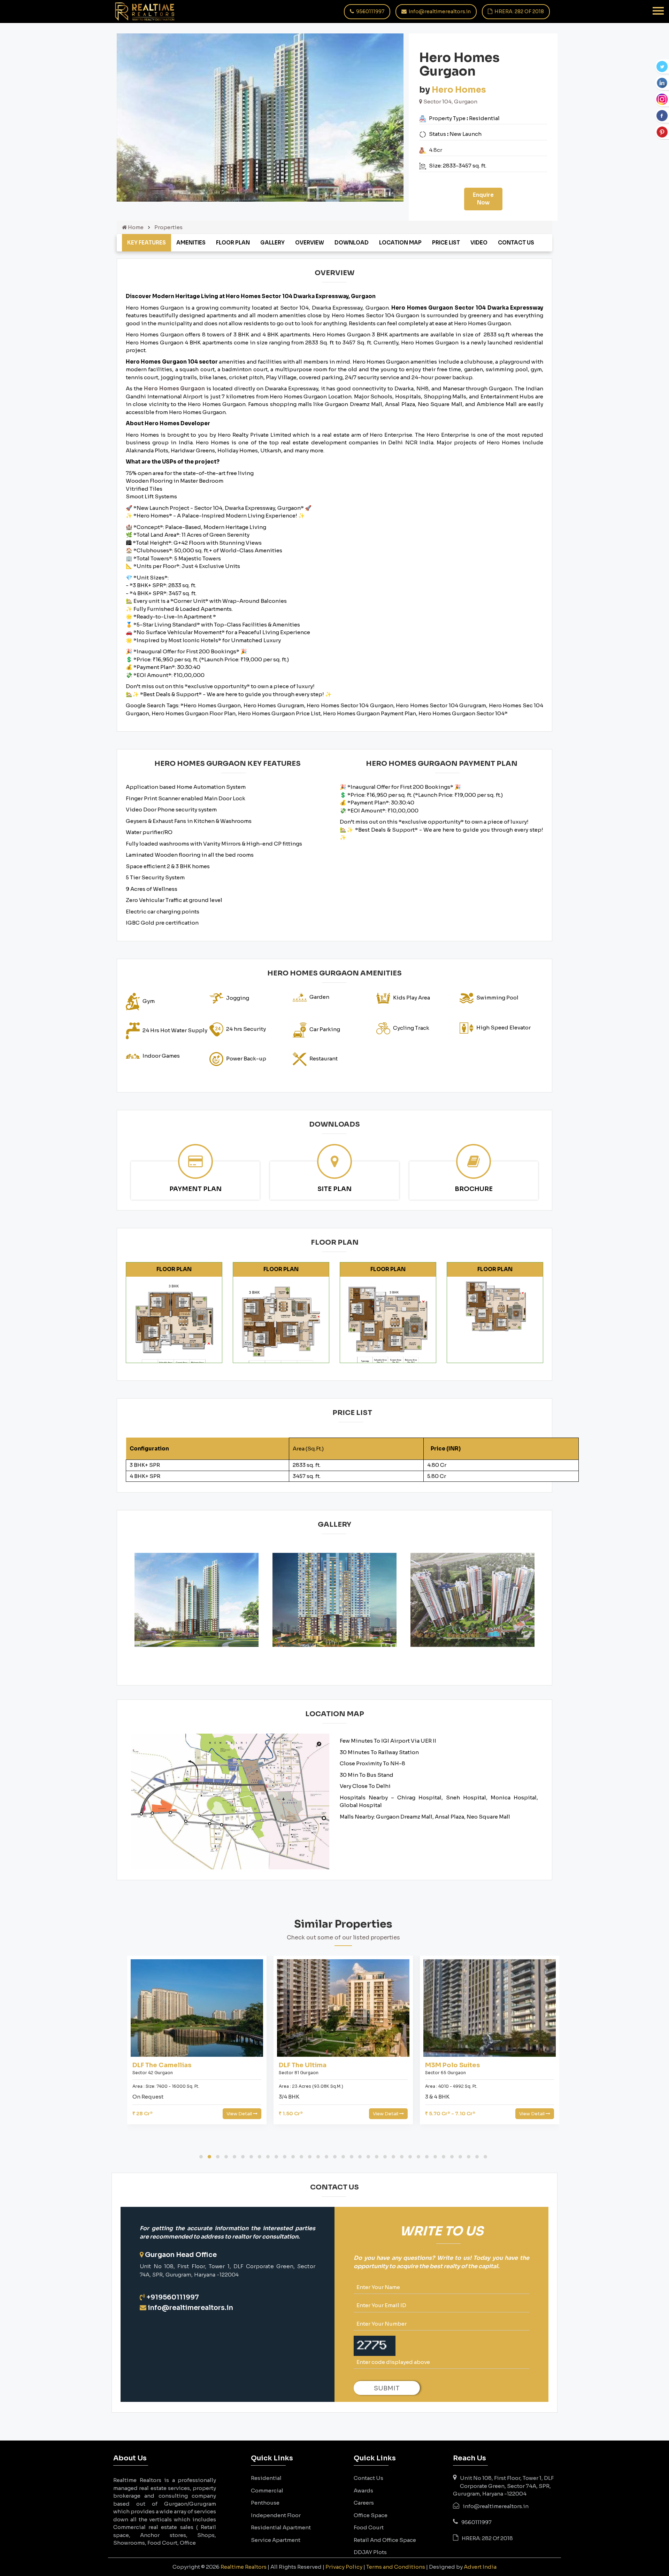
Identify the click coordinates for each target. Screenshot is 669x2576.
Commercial (267, 2491)
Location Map (400, 243)
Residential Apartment (281, 2527)
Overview (310, 243)
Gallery (272, 243)
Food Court (369, 2527)
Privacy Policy (344, 2567)
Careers (364, 2503)
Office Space (371, 2515)
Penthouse (265, 2503)
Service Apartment (276, 2540)
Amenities (191, 243)
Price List (446, 243)
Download (352, 243)
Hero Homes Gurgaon (175, 388)
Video (479, 243)
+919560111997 (173, 2297)
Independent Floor (276, 2515)
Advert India (480, 2567)
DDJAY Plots (370, 2552)
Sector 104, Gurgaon (450, 102)
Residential (266, 2478)
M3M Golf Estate (452, 2065)
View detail (240, 2114)
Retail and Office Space (385, 2540)
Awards (363, 2491)
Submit (387, 2388)
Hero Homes (459, 90)
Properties (168, 227)
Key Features (147, 243)
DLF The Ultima (156, 2065)
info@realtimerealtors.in (439, 11)
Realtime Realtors (244, 2567)
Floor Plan (233, 243)
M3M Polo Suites (306, 2065)
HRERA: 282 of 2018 (519, 11)
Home (135, 227)
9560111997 (370, 11)
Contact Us (516, 243)
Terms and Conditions (396, 2567)
